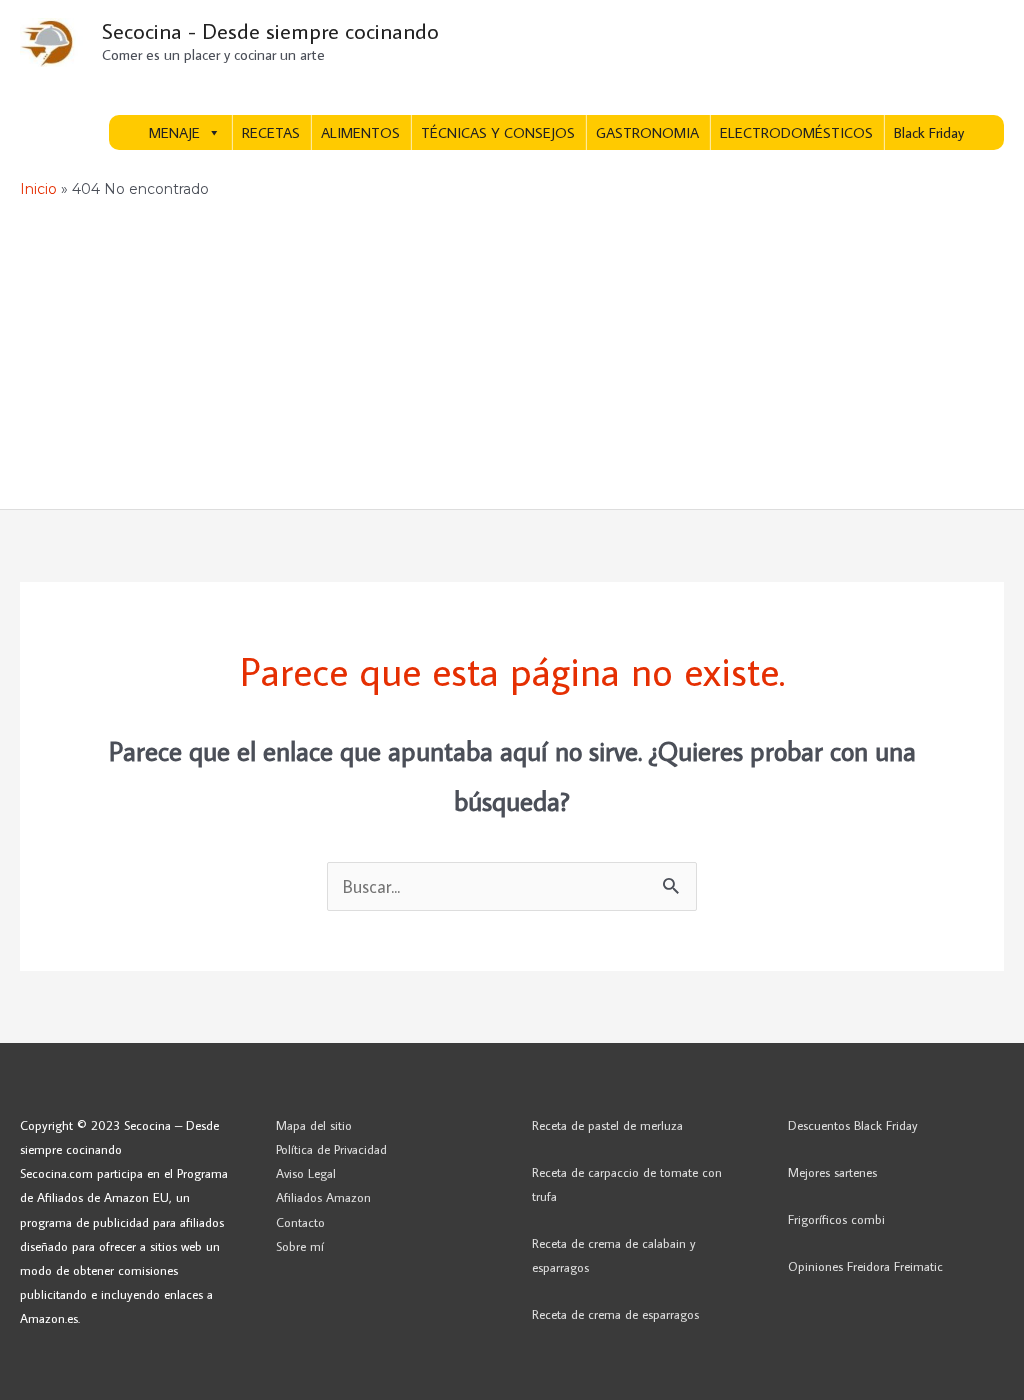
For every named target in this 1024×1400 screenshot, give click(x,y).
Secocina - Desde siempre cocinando (270, 30)
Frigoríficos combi (836, 1219)
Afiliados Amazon (323, 1197)
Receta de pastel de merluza (607, 1125)
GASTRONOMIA (647, 132)
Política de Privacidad (331, 1149)
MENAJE (174, 132)
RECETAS (271, 132)
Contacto (300, 1222)
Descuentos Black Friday (853, 1125)
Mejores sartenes (832, 1172)
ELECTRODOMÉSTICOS (796, 132)
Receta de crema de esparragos (615, 1314)
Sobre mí (300, 1246)
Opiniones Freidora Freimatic (865, 1266)
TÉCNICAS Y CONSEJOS (498, 132)
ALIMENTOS (360, 132)
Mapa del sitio (314, 1125)
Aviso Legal (306, 1173)
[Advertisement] (512, 359)
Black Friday (929, 132)
